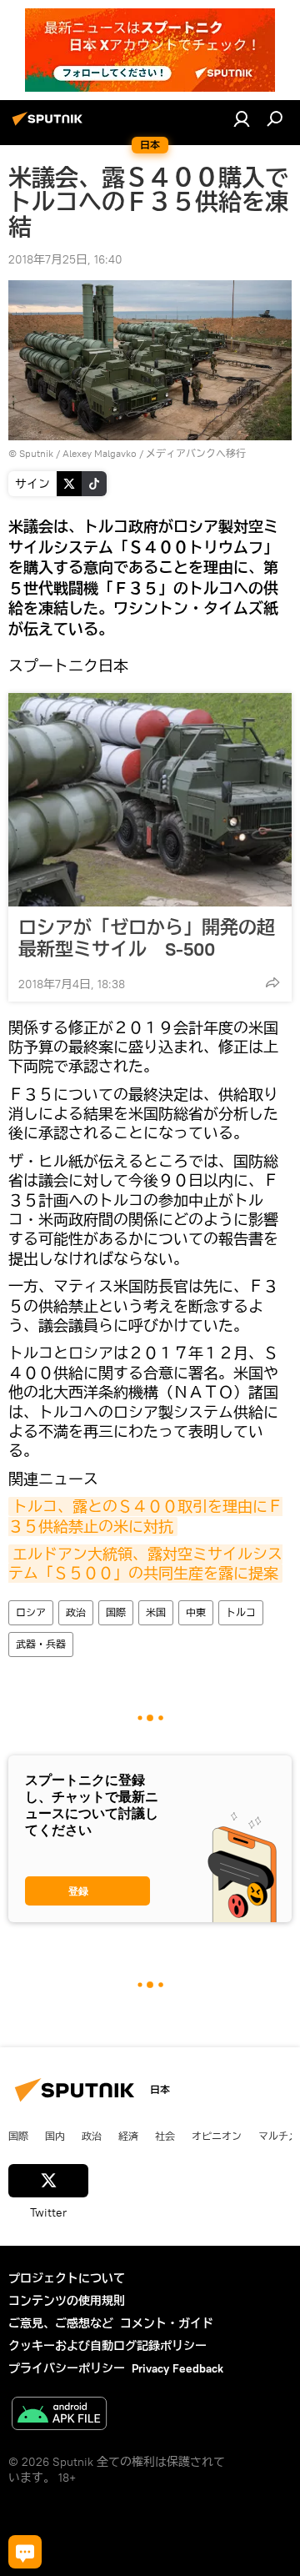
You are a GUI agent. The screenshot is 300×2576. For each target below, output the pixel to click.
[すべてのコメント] (25, 2552)
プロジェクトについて (67, 2278)
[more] (272, 982)
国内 (55, 2136)
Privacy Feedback (177, 2368)
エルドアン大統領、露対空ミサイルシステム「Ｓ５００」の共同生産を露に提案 (145, 1564)
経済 (128, 2136)
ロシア (31, 1612)
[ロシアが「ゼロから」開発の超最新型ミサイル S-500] (150, 800)
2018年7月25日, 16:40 (65, 259)
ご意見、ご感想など (61, 2323)
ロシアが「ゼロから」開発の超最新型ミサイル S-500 (147, 938)
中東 (196, 1612)
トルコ (241, 1612)
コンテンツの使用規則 (67, 2301)
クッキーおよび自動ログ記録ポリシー (107, 2346)
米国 (156, 1612)
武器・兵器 (41, 1644)
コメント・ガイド (167, 2323)
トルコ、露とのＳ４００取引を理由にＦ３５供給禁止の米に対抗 (145, 1516)
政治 (76, 1612)
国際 (116, 1612)
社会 (165, 2136)
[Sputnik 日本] (50, 125)
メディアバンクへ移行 (196, 453)
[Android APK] (59, 2415)
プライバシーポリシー (67, 2368)
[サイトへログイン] (242, 118)
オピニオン (217, 2136)
